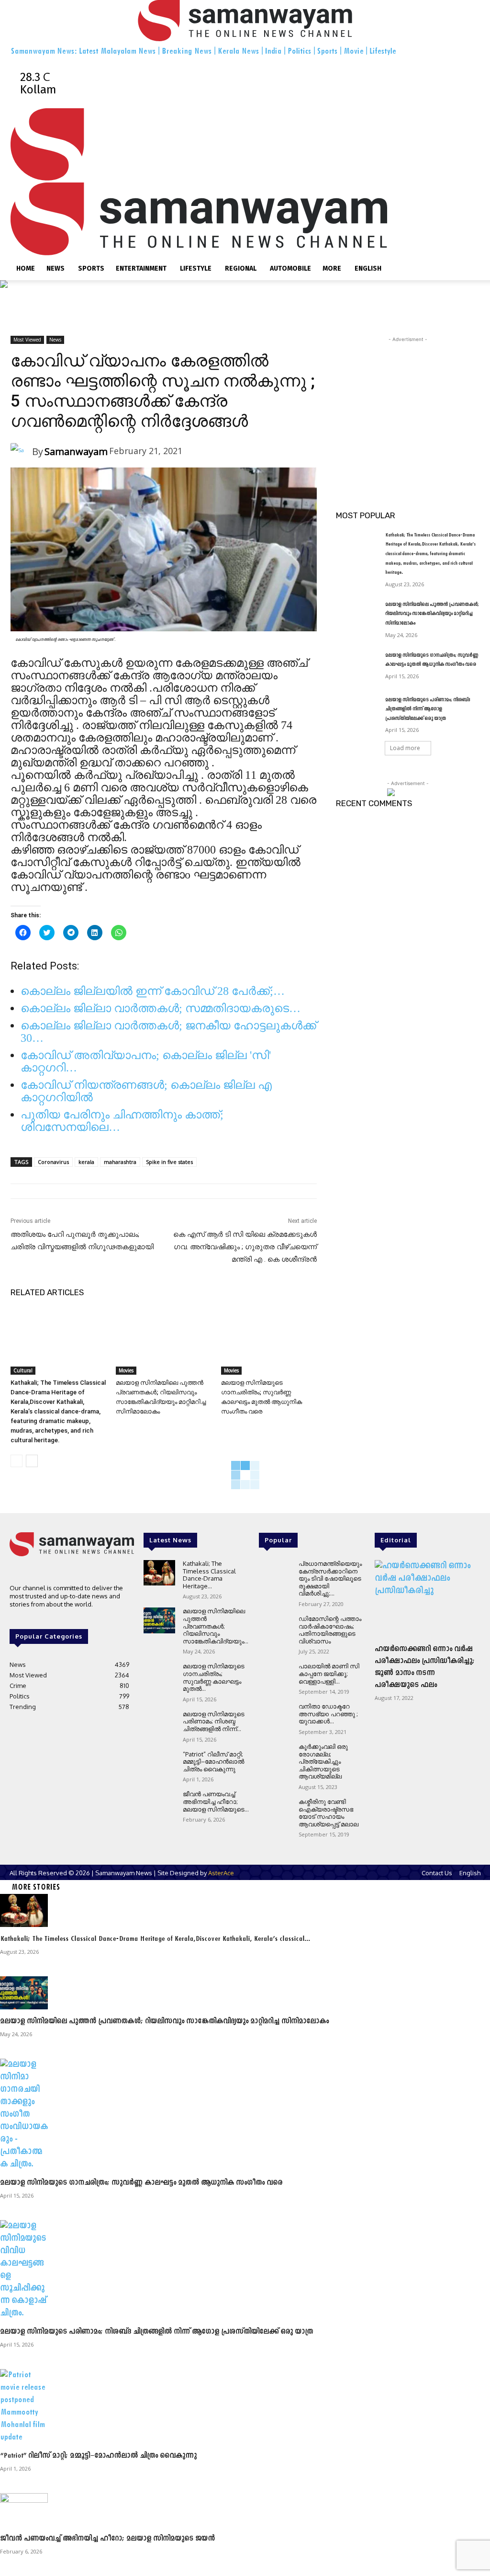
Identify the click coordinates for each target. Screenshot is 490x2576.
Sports (91, 268)
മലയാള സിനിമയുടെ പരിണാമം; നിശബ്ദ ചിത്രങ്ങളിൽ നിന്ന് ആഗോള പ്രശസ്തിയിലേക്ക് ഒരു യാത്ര (428, 709)
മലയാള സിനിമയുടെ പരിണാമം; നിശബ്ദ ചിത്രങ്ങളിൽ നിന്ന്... (214, 1721)
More (332, 268)
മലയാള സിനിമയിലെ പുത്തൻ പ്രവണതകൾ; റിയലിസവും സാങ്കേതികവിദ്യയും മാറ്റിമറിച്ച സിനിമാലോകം (432, 614)
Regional (241, 268)
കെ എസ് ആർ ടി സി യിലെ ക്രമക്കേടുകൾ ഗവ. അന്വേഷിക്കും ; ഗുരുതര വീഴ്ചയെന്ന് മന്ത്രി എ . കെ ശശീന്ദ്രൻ (245, 1247)
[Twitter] (184, 64)
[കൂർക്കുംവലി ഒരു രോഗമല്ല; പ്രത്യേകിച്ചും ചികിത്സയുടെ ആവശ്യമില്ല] (275, 1756)
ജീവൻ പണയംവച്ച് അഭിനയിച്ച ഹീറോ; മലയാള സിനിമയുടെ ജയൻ (107, 2539)
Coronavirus (53, 1162)
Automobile (290, 268)
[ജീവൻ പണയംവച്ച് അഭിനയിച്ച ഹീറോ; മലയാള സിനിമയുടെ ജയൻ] (159, 1803)
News (56, 268)
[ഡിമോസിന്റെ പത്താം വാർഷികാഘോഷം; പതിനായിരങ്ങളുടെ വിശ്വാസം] (275, 1628)
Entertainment (141, 268)
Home (26, 268)
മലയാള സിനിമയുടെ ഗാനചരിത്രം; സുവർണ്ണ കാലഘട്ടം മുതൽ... (214, 1677)
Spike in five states (169, 1162)
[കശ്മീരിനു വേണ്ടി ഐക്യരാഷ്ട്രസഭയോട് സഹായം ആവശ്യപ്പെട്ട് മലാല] (275, 1811)
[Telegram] (173, 64)
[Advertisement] (408, 404)
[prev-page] (17, 1461)
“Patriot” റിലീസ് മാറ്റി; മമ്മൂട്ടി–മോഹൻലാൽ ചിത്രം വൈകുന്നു (213, 1761)
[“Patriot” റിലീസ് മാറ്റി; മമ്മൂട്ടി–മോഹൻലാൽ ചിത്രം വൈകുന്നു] (159, 1763)
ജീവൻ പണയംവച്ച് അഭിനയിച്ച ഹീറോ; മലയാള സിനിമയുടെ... (216, 1801)
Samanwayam (76, 451)
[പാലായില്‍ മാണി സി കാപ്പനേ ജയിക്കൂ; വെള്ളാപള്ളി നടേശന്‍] (275, 1675)
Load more (405, 748)
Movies (126, 1370)
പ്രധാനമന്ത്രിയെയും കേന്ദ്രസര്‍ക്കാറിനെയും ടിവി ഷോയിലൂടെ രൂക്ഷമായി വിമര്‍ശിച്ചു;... (330, 1578)
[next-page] (32, 1461)
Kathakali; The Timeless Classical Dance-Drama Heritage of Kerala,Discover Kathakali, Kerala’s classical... (155, 1939)
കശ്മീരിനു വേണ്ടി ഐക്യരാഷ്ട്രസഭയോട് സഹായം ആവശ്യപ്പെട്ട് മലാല (329, 1813)
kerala (86, 1162)
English (368, 268)
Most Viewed (27, 340)
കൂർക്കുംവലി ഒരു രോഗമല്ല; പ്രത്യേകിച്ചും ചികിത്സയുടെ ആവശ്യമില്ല (323, 1761)
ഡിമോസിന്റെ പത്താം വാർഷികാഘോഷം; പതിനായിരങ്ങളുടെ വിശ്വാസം (330, 1630)
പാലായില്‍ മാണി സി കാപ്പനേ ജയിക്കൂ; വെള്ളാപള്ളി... (329, 1673)
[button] (468, 119)
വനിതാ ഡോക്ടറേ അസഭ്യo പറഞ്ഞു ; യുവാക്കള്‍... (328, 1714)
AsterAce (221, 1873)
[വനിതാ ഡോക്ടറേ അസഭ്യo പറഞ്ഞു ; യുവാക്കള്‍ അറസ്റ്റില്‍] (275, 1715)
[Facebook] (161, 64)
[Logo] (199, 176)
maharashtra (120, 1162)
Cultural (23, 1370)
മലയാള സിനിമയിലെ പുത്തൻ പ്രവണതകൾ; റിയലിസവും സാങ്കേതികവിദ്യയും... (216, 1626)
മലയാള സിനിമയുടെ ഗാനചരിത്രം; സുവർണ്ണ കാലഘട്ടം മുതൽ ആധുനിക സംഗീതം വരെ (141, 2183)
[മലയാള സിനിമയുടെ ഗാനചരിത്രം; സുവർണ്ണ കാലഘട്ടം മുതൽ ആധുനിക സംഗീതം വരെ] (269, 1341)
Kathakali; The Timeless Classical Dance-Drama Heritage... (209, 1575)
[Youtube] (195, 64)
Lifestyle (196, 268)
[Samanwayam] (21, 451)
